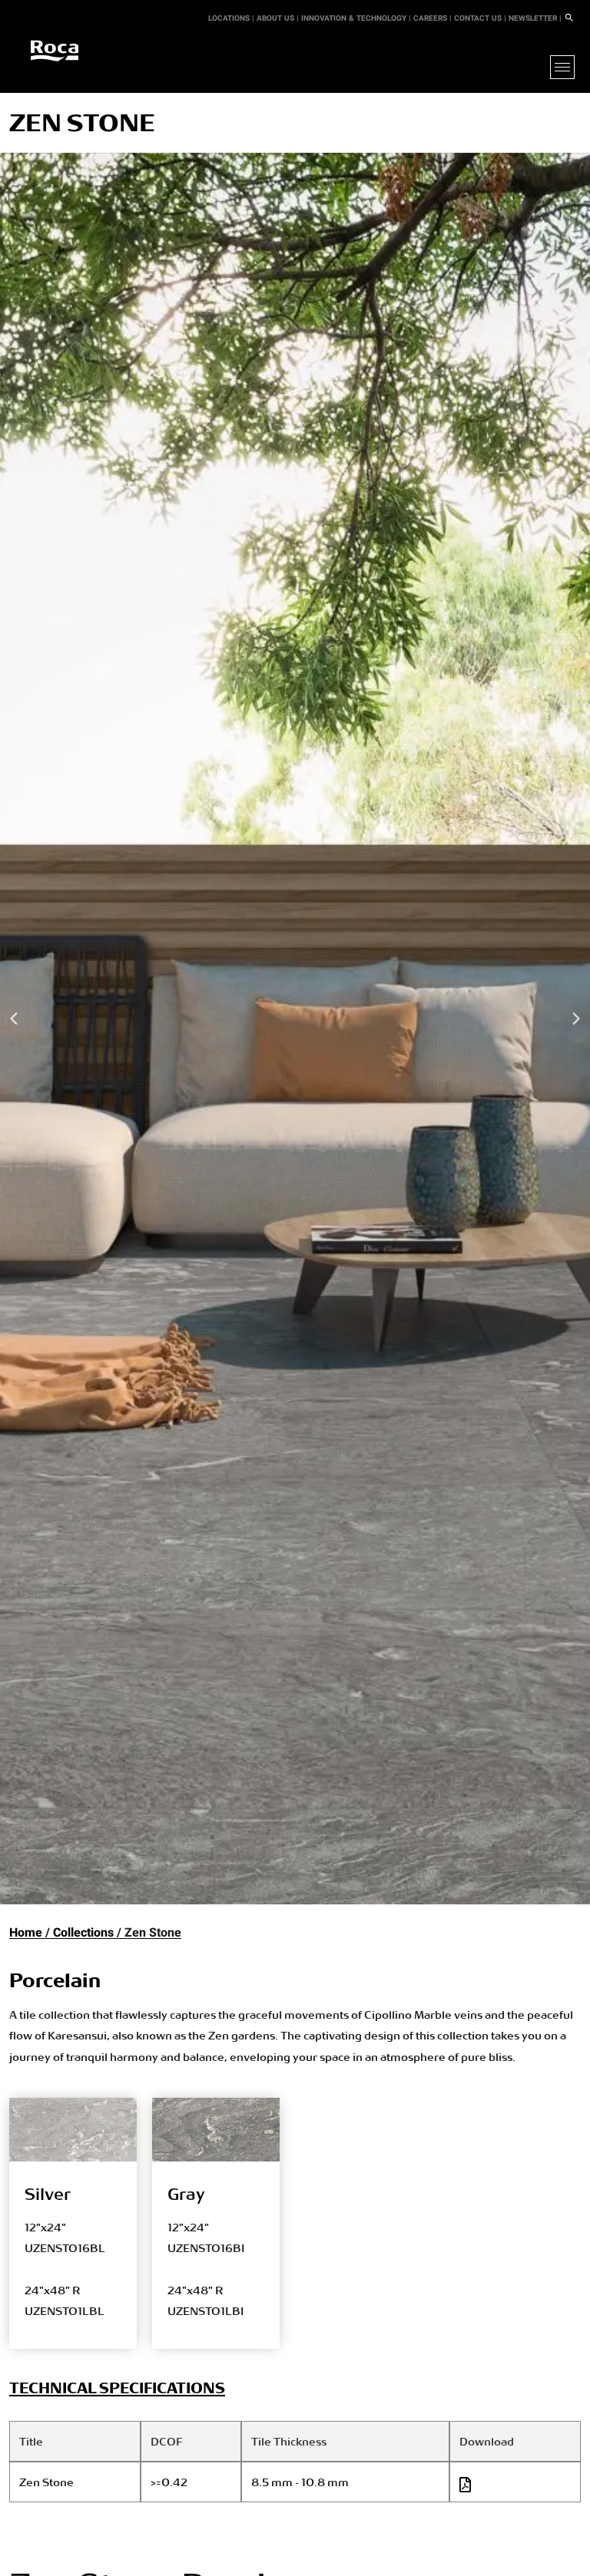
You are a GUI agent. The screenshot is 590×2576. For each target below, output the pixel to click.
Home (26, 1933)
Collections (83, 1933)
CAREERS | (433, 18)
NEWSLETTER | (535, 18)
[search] (569, 18)
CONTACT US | (480, 18)
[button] (15, 1019)
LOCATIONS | (231, 18)
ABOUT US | (278, 18)
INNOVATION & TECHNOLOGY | (356, 18)
